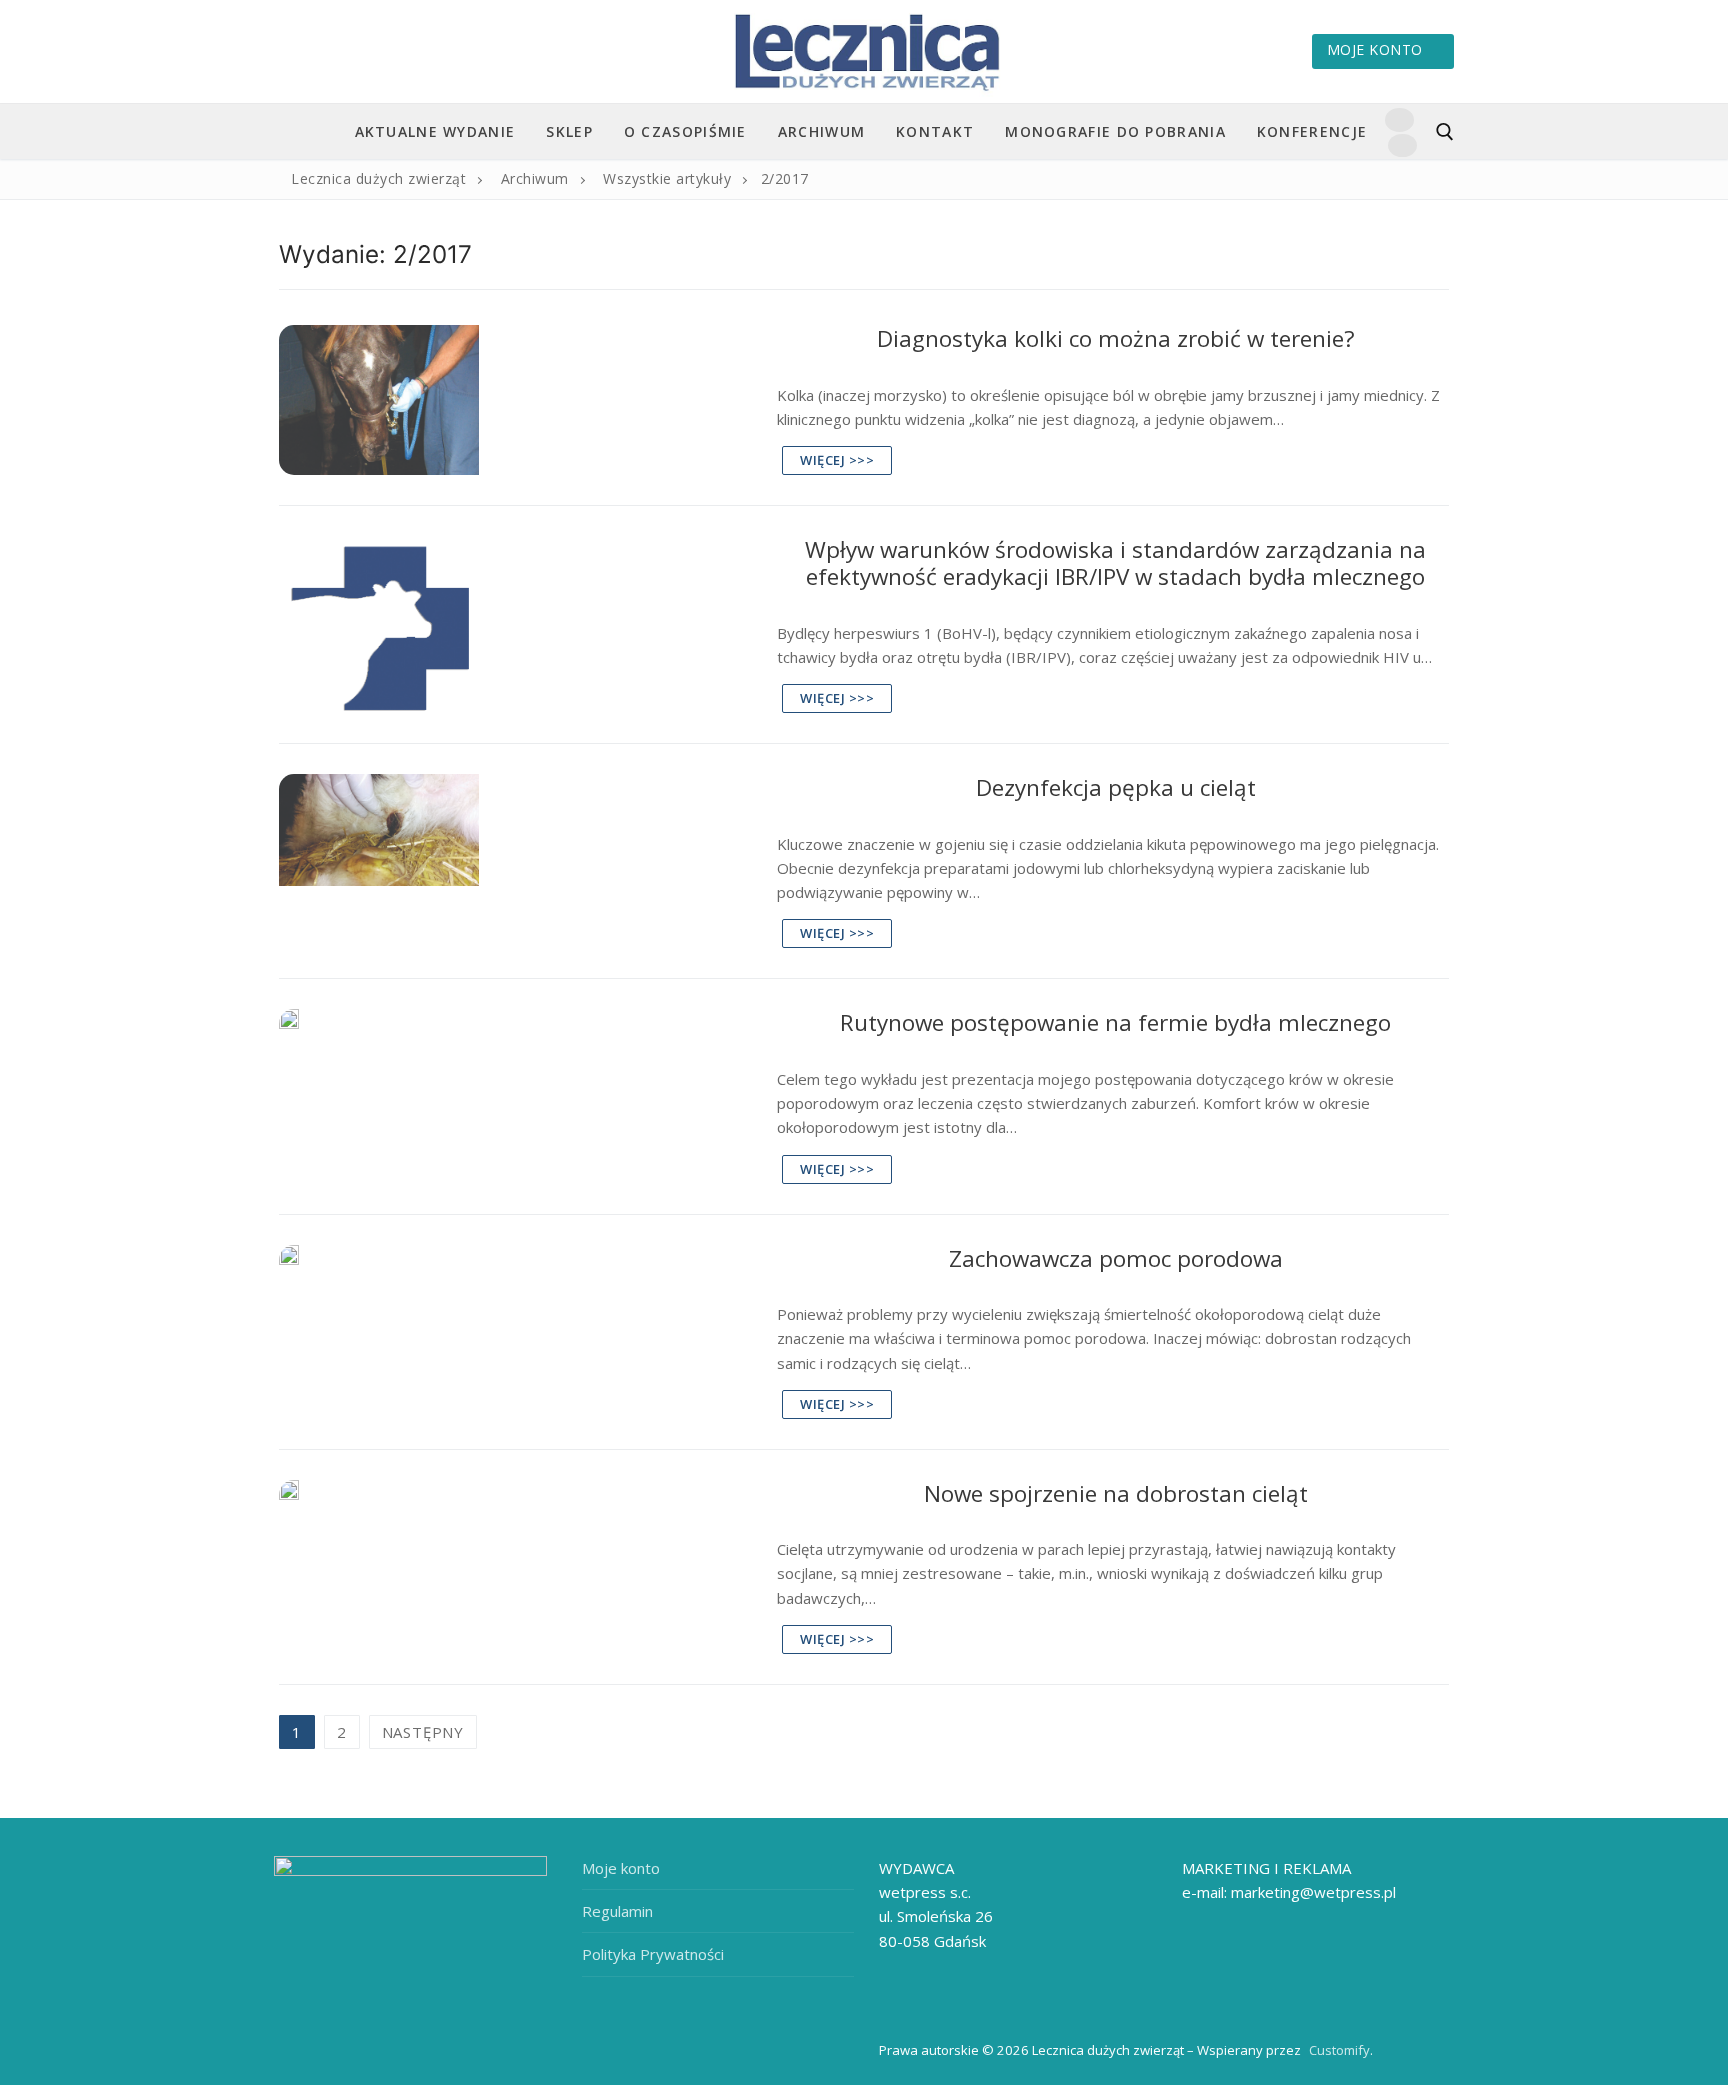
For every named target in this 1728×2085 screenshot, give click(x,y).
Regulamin (617, 1911)
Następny (423, 1732)
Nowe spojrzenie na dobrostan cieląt (1116, 1493)
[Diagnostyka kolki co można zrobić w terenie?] (515, 400)
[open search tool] (1445, 132)
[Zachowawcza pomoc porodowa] (515, 1332)
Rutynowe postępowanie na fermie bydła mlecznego (1115, 1022)
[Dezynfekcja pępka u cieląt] (515, 861)
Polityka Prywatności (653, 1954)
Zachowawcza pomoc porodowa (1116, 1258)
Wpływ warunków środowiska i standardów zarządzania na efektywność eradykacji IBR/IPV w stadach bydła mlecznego (1115, 563)
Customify (1339, 2050)
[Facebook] (1399, 119)
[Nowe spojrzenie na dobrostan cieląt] (515, 1567)
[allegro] (1402, 145)
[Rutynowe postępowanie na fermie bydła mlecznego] (515, 1096)
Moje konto (1375, 49)
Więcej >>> (837, 460)
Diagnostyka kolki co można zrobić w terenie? (1116, 338)
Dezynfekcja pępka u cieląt (1116, 787)
